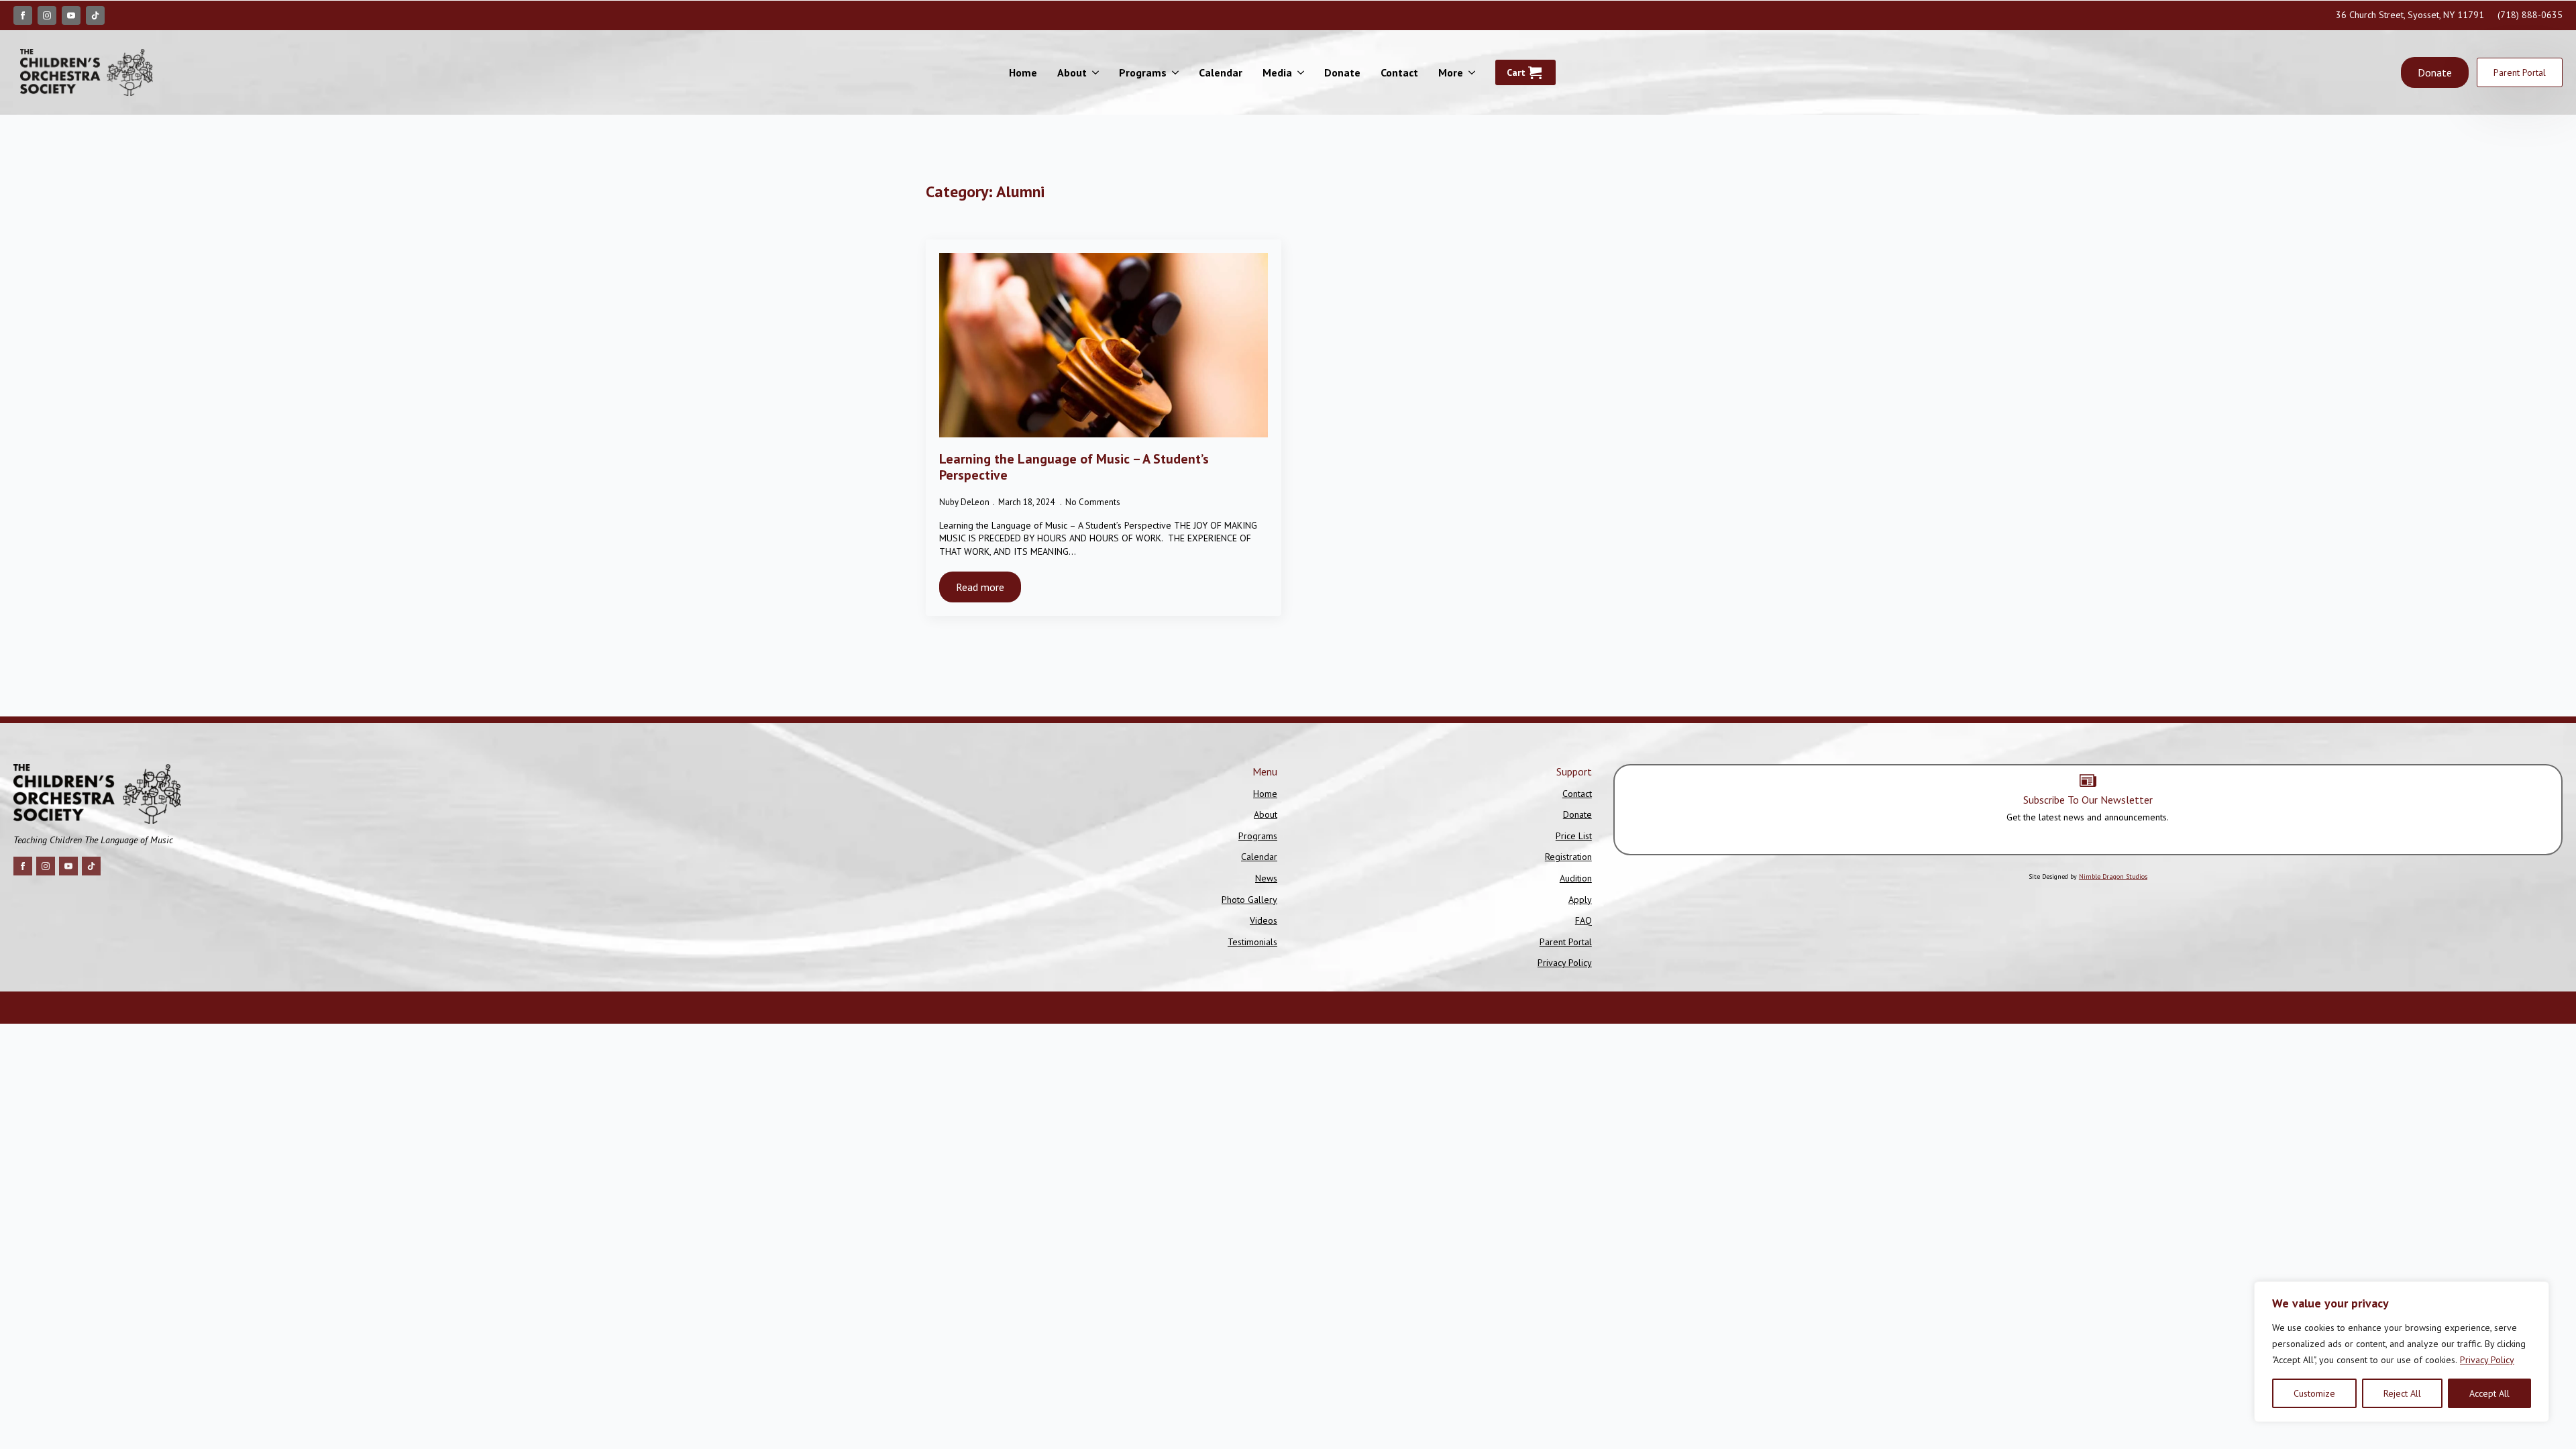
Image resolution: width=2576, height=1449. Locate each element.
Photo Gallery (1249, 900)
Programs (1143, 72)
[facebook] (23, 15)
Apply (1580, 900)
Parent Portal (1566, 942)
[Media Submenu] (1303, 72)
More (1451, 72)
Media (1277, 72)
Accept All (2489, 1393)
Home (1023, 72)
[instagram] (47, 15)
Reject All (2402, 1393)
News (1266, 878)
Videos (1264, 920)
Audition (1576, 878)
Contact (1399, 72)
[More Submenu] (1474, 72)
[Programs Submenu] (1178, 72)
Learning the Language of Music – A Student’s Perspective (1074, 467)
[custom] (95, 15)
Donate (1342, 72)
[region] (2402, 1352)
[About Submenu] (1098, 72)
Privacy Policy (2487, 1360)
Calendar (1221, 72)
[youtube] (71, 15)
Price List (1574, 836)
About (1072, 72)
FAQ (1584, 920)
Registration (1568, 857)
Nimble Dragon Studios (2113, 876)
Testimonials (1252, 942)
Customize (2314, 1393)
